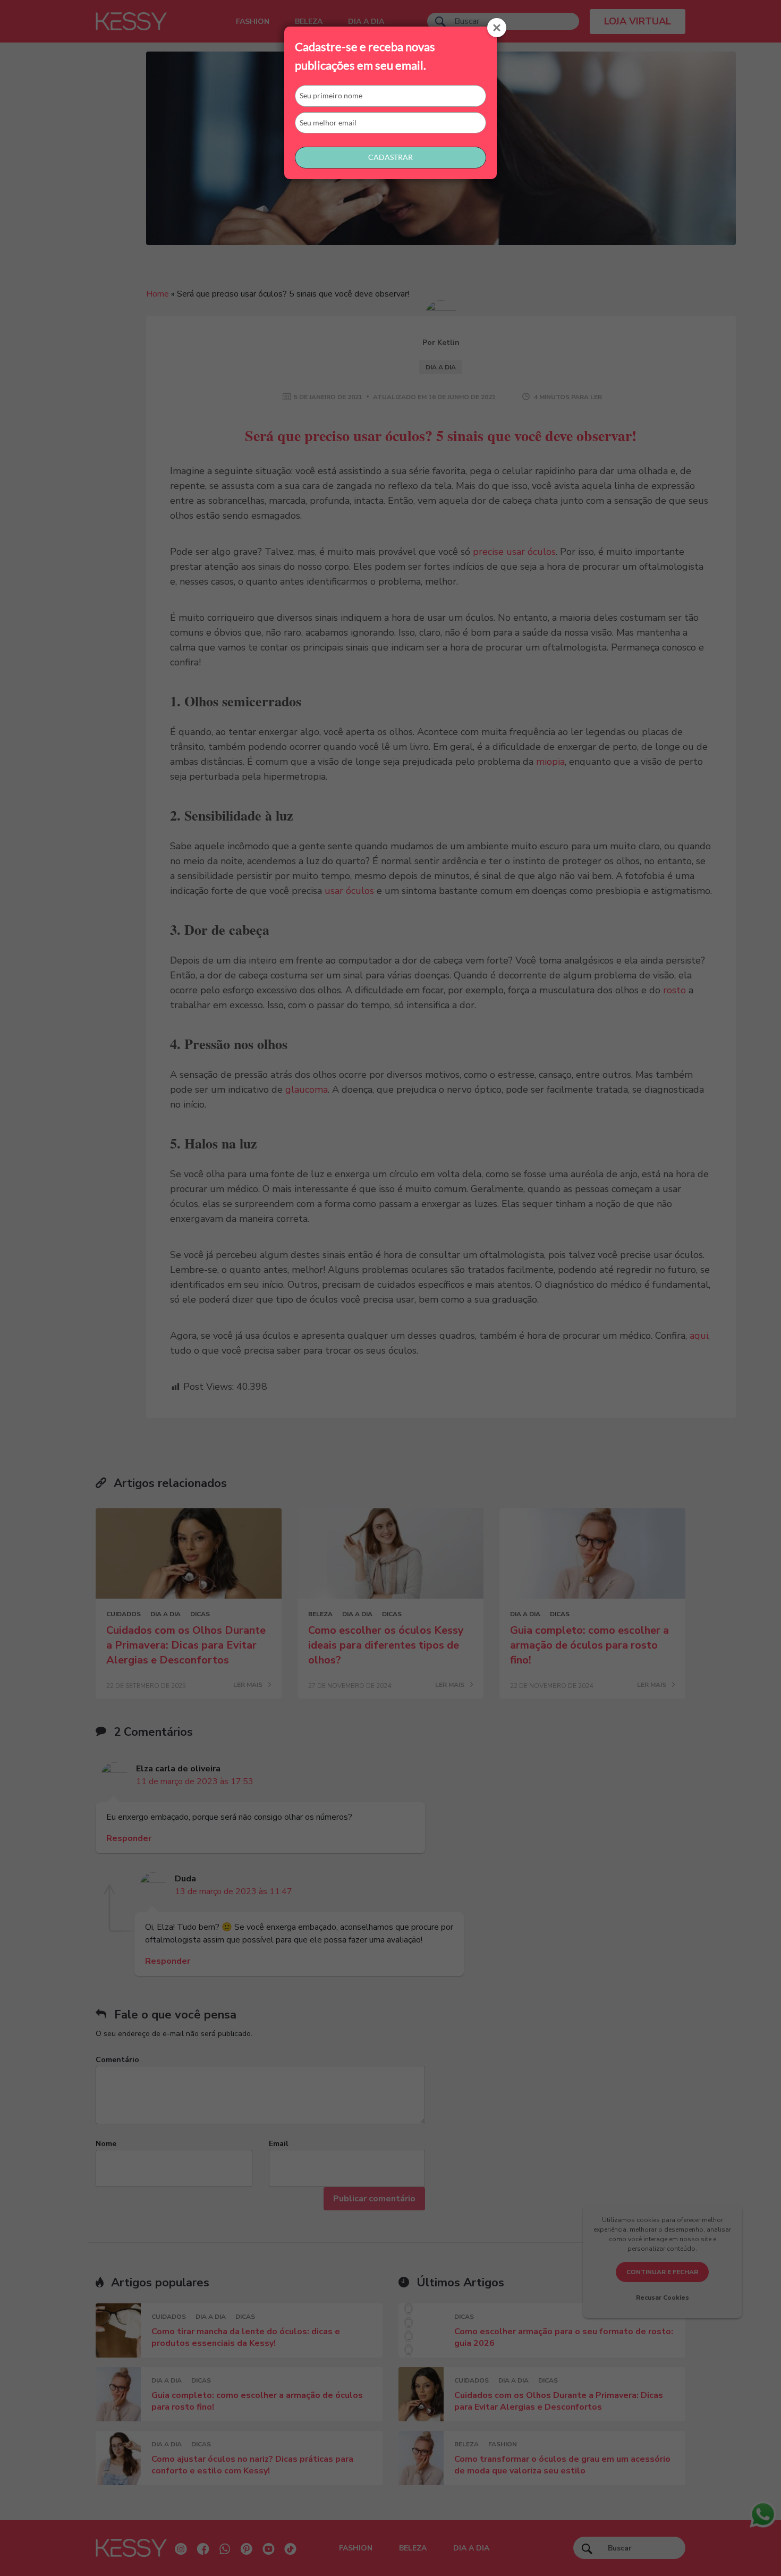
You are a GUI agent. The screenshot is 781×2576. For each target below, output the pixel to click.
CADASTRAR (390, 157)
